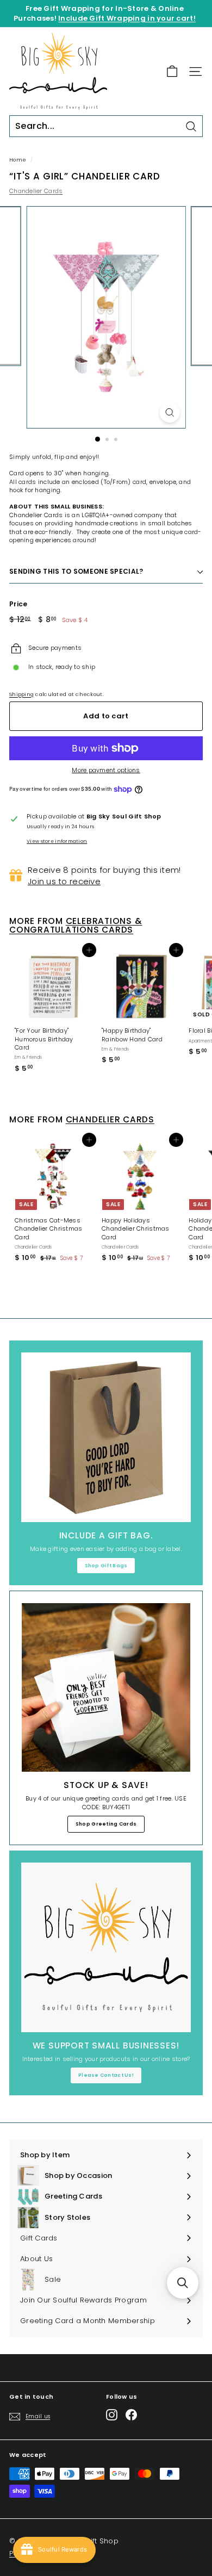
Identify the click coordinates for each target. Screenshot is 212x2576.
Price (18, 604)
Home (18, 160)
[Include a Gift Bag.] (106, 1437)
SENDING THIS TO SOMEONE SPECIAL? (76, 571)
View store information (57, 841)
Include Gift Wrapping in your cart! (127, 18)
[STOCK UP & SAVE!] (106, 1687)
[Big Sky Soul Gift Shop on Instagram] (112, 2415)
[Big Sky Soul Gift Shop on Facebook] (131, 2415)
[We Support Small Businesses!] (106, 1947)
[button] (183, 2283)
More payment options (106, 770)
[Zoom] (169, 412)
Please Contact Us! (106, 2075)
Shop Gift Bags (106, 1566)
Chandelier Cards (36, 191)
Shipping (21, 694)
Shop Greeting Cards (106, 1824)
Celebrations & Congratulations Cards (76, 926)
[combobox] (106, 126)
